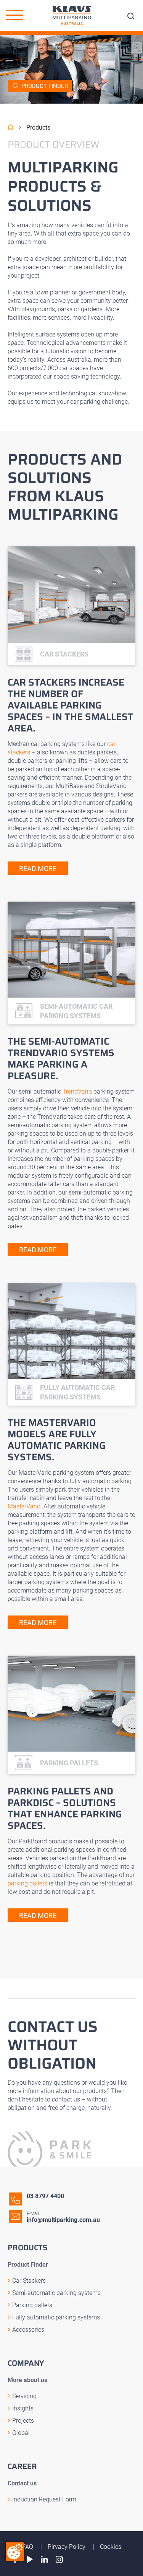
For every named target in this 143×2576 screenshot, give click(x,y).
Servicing (24, 2396)
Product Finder (45, 86)
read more (38, 869)
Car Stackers (29, 2281)
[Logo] (72, 15)
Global (21, 2433)
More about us (27, 2380)
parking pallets (27, 1883)
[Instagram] (59, 2559)
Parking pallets (32, 2305)
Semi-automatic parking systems (56, 2293)
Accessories (28, 2330)
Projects (23, 2421)
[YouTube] (30, 2559)
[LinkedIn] (45, 2559)
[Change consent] (15, 2552)
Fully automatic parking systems (56, 2317)
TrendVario (77, 1091)
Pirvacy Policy (67, 2547)
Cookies (111, 2547)
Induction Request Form (44, 2499)
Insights (23, 2408)
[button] (14, 15)
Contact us (22, 2483)
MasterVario (24, 1506)
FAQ (28, 2547)
